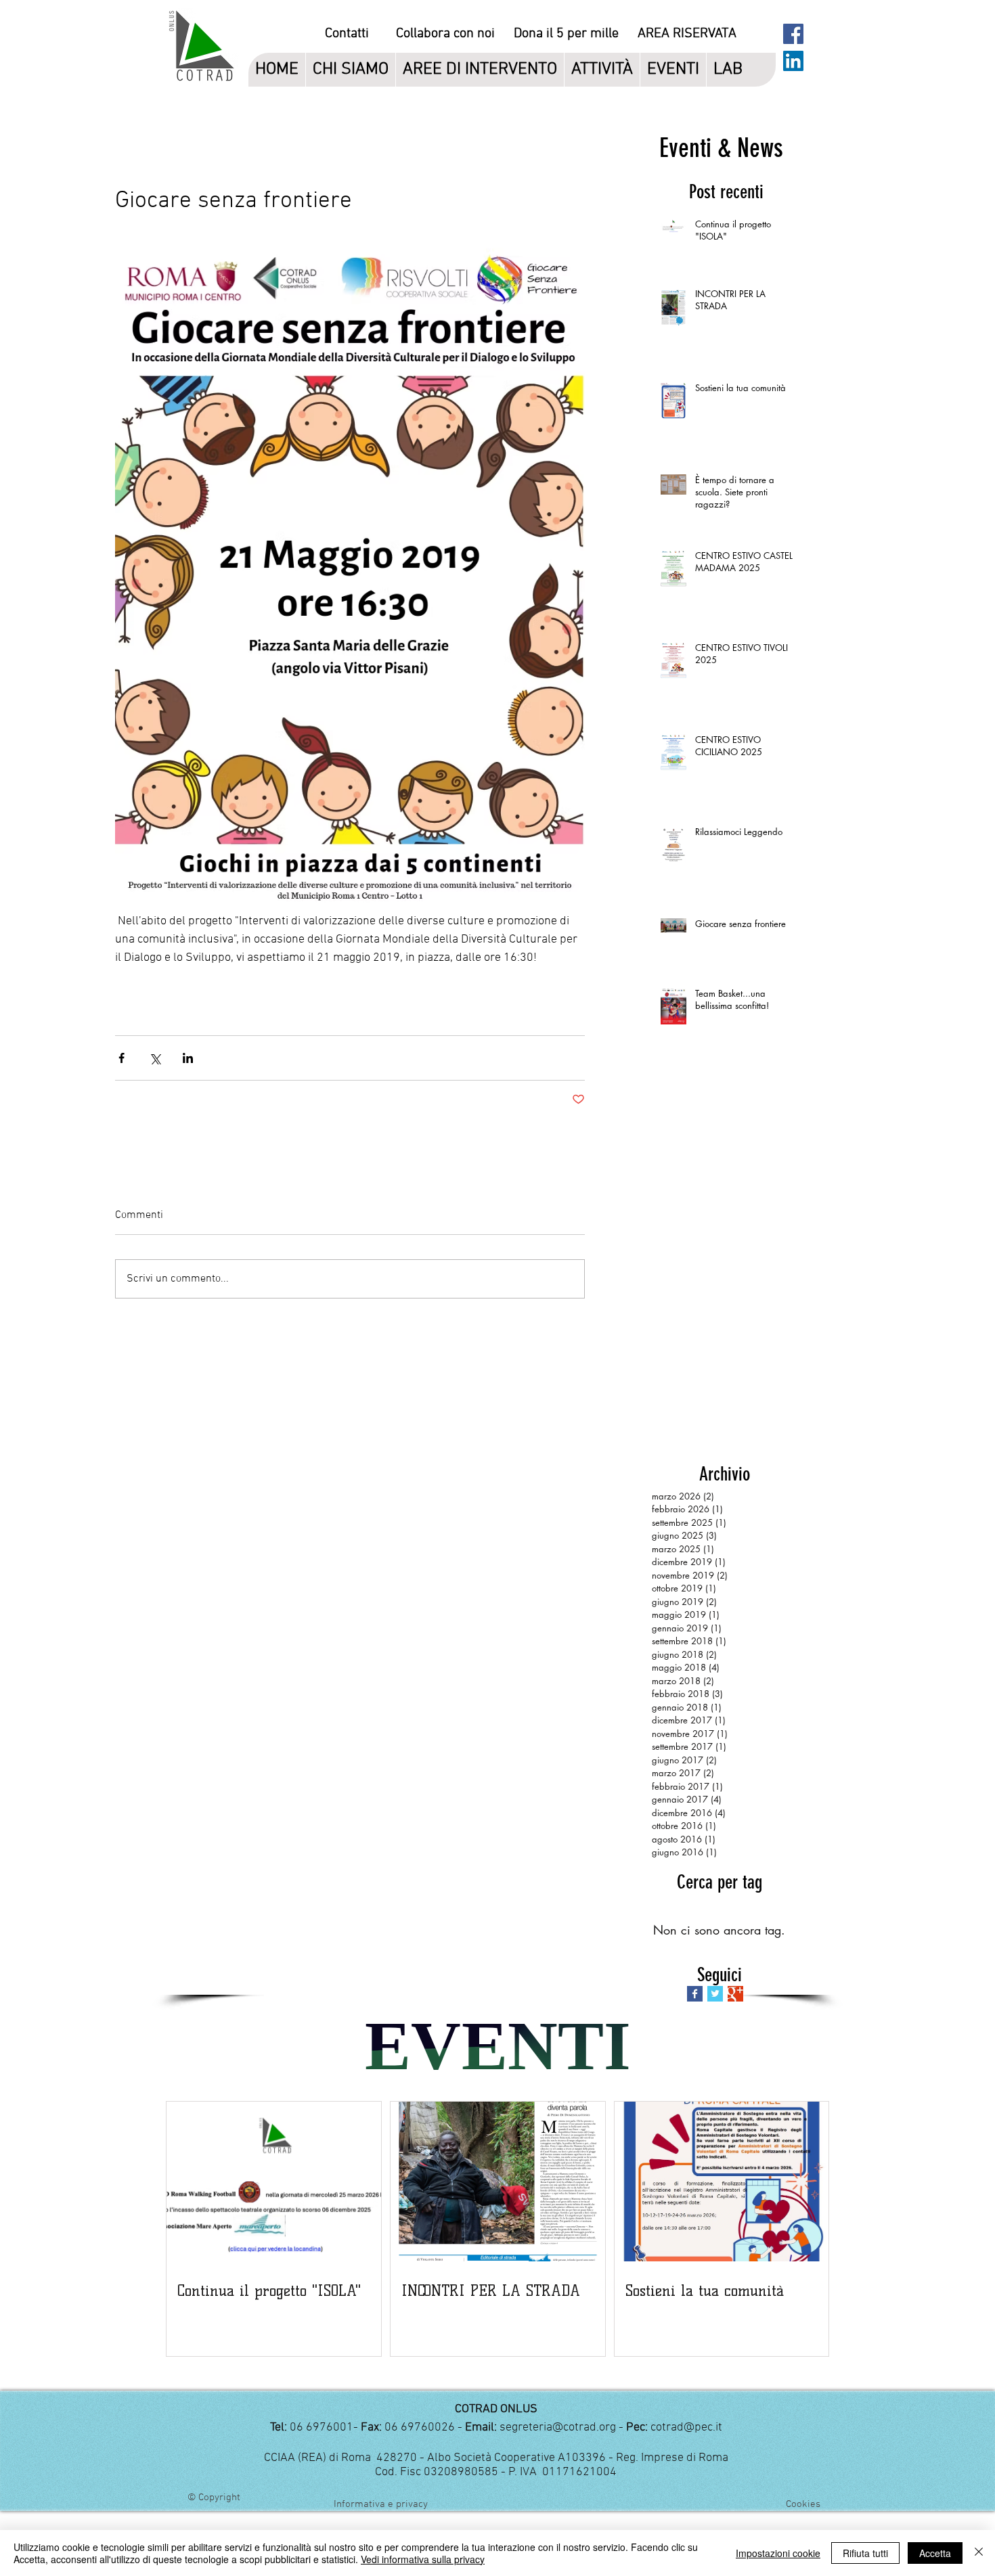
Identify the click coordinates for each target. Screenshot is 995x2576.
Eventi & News (721, 148)
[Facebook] (793, 34)
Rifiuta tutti (865, 2553)
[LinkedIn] (793, 61)
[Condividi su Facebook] (121, 1058)
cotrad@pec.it (686, 2427)
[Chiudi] (979, 2553)
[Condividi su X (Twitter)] (155, 1058)
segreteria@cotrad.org (558, 2427)
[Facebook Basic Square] (695, 1994)
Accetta (935, 2553)
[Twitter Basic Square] (715, 1994)
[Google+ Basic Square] (735, 1994)
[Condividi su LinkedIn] (188, 1058)
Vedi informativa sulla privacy (423, 2559)
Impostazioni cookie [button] (778, 2553)
